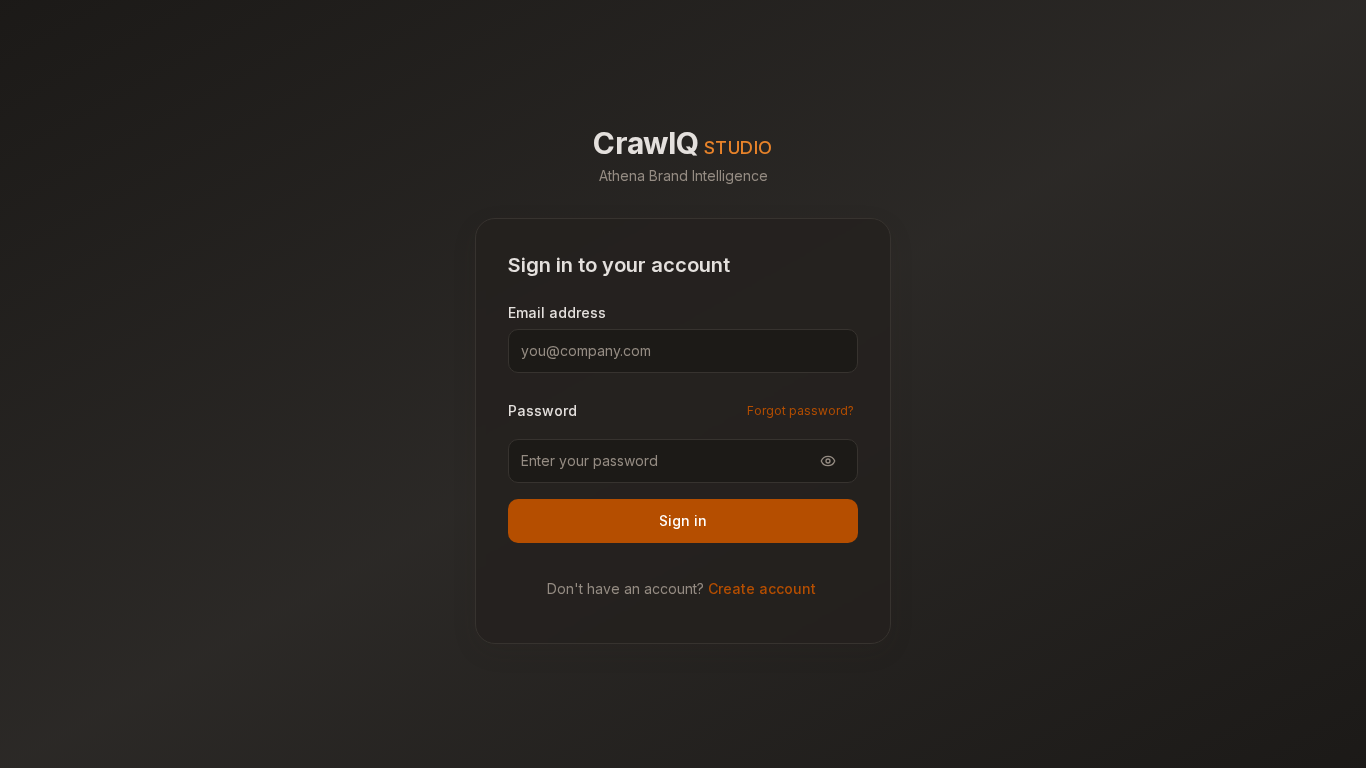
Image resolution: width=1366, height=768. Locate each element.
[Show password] (828, 461)
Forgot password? (800, 410)
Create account (762, 588)
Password (542, 410)
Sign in (683, 520)
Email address (557, 312)
